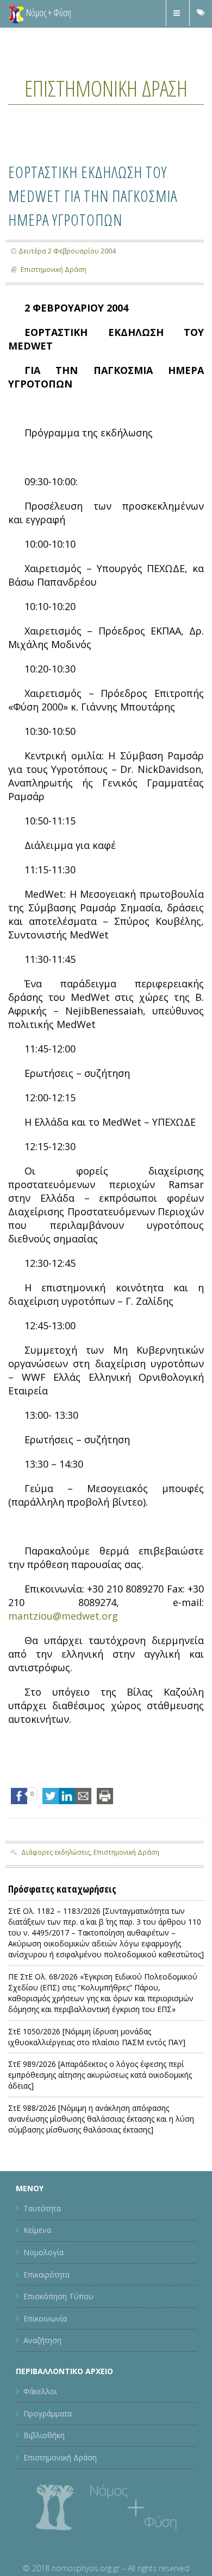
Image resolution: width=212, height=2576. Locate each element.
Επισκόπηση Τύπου (58, 2350)
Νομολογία (43, 2306)
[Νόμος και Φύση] (16, 14)
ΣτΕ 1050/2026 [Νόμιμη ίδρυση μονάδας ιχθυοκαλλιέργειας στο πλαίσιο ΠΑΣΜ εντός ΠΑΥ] (97, 2090)
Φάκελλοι (40, 2445)
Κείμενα (37, 2284)
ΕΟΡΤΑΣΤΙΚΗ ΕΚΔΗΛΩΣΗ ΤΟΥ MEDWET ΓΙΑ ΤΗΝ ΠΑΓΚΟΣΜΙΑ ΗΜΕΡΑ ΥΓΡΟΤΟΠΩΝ (106, 236)
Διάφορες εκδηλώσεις (56, 1906)
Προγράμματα (48, 2467)
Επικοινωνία (45, 2372)
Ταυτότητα (42, 2262)
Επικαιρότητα (46, 2328)
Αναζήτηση (42, 2394)
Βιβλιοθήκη (44, 2489)
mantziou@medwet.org (63, 1670)
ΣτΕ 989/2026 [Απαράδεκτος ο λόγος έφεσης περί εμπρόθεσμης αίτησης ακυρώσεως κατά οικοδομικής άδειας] (100, 2128)
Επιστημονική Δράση (106, 101)
